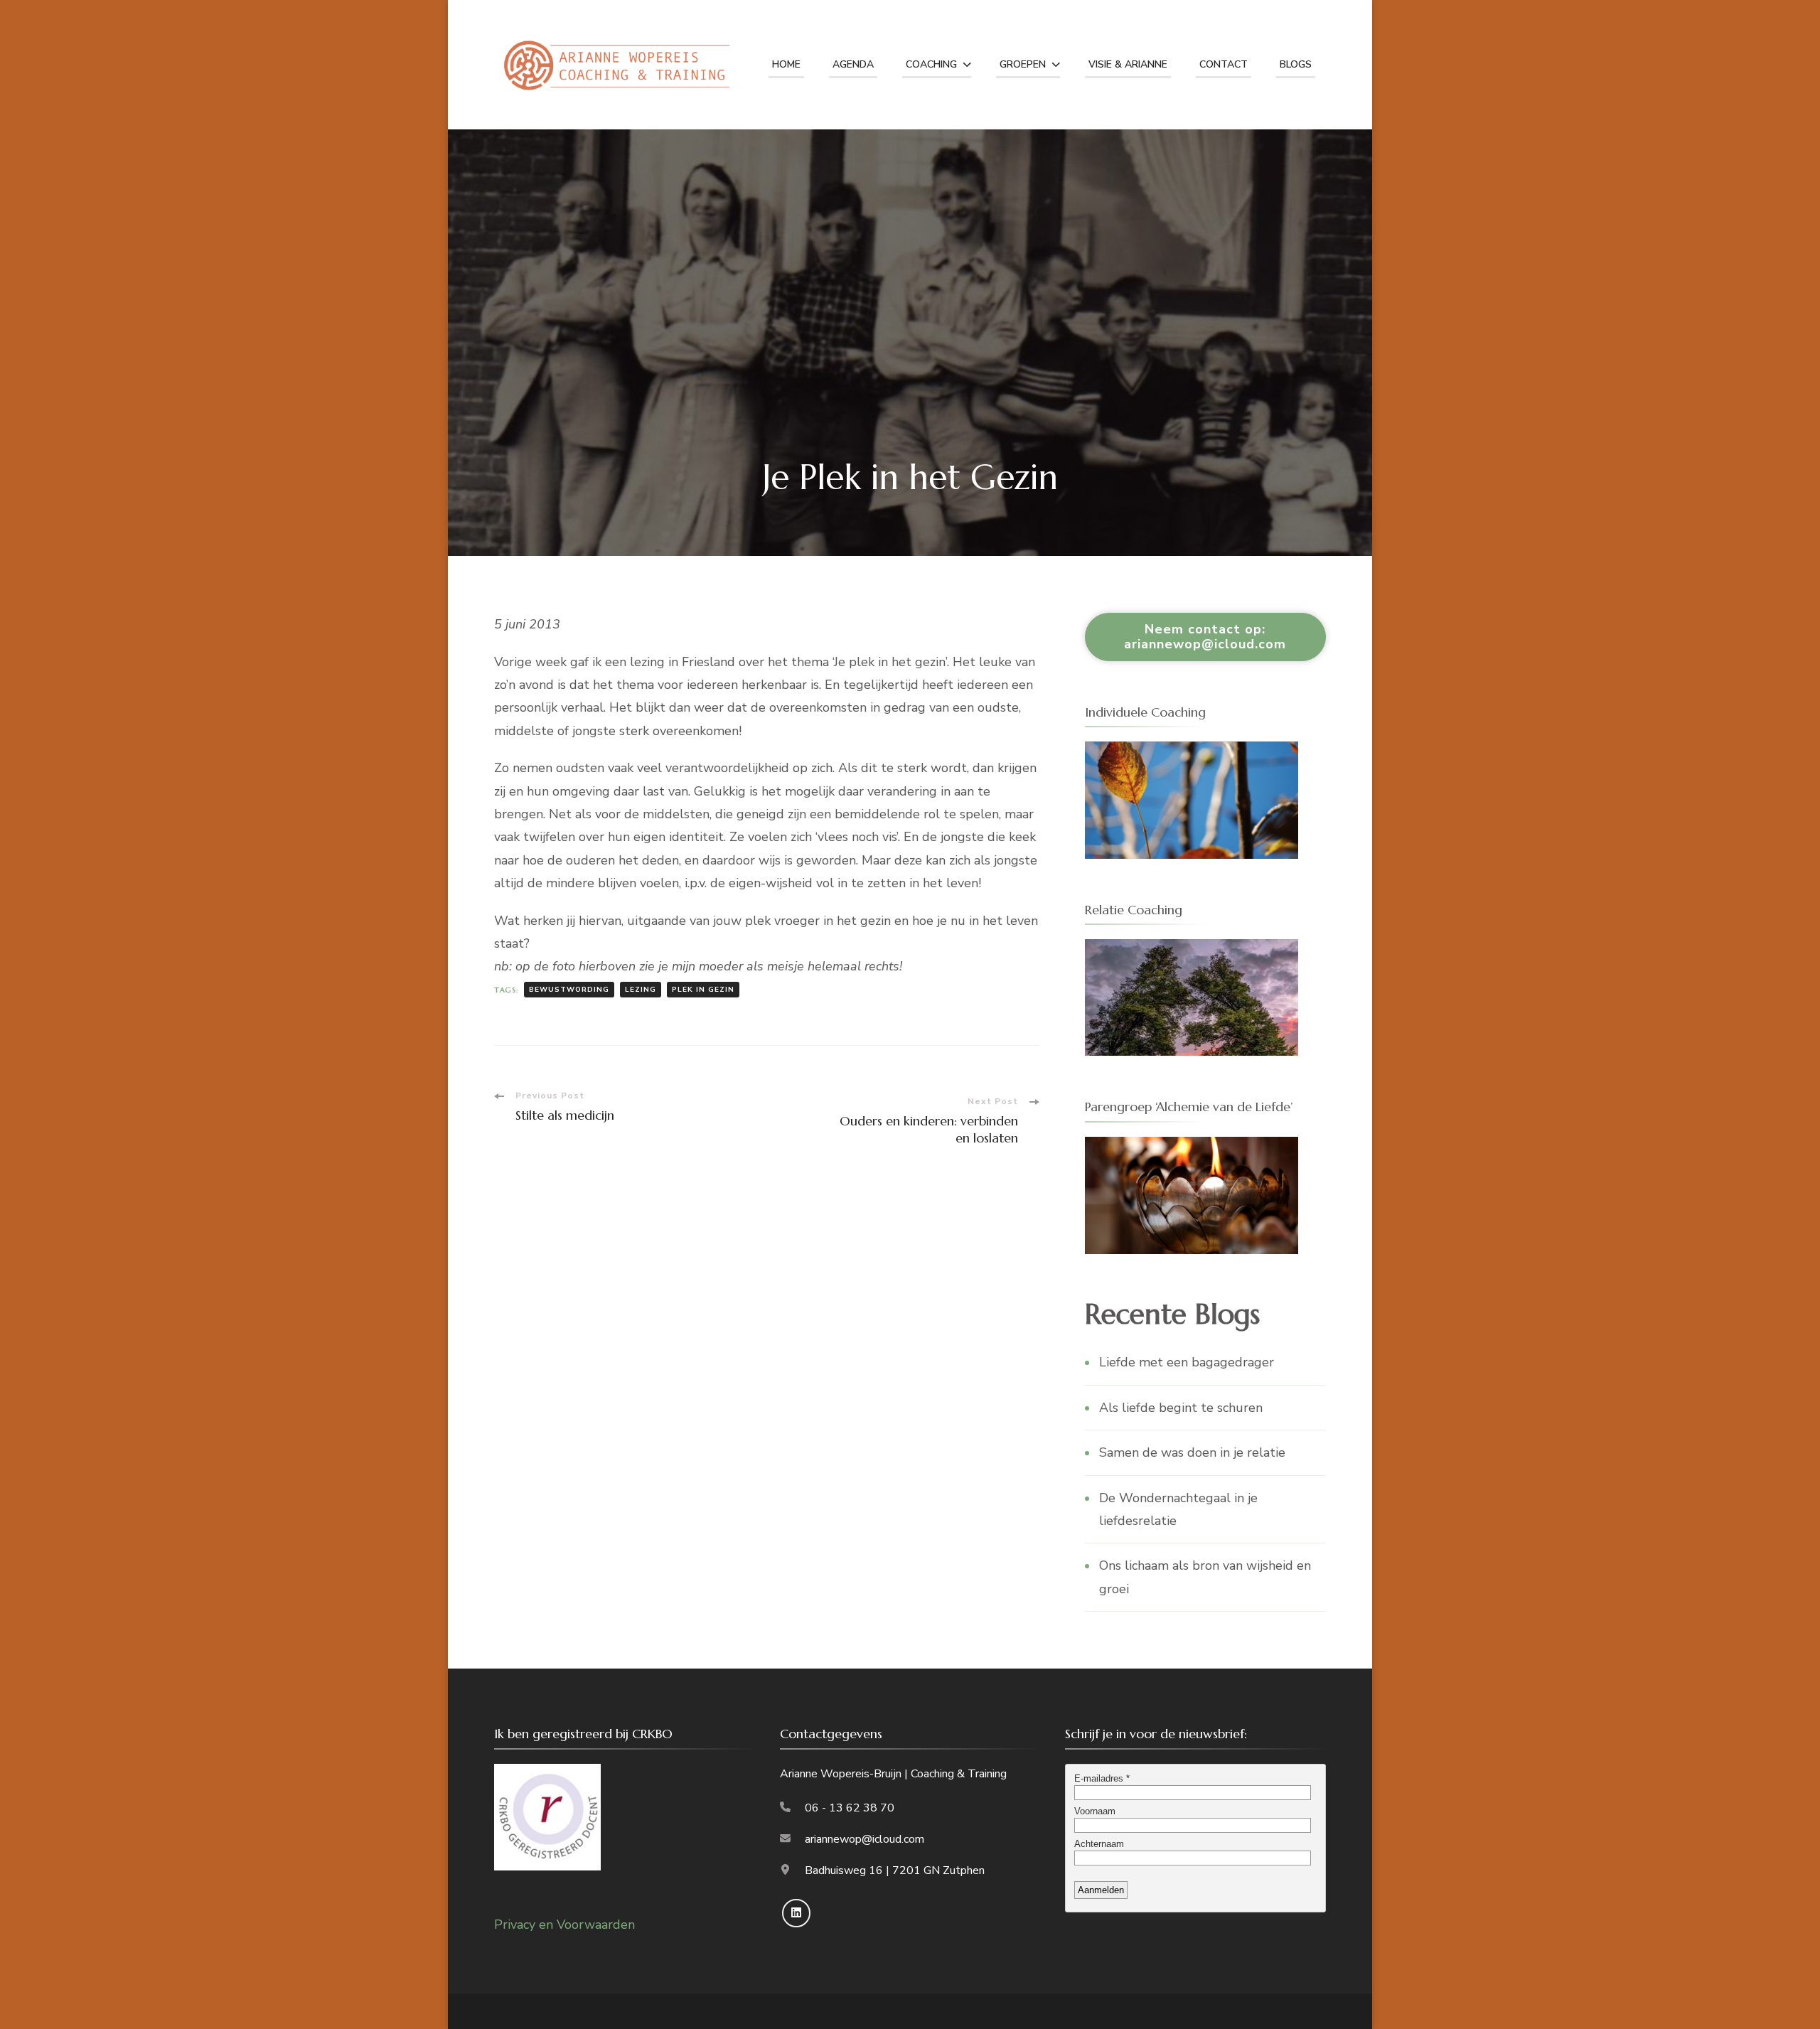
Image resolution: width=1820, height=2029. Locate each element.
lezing (641, 990)
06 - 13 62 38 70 (850, 1808)
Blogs (1296, 64)
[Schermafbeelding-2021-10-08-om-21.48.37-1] (1192, 1148)
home (786, 64)
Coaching (931, 64)
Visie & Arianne (1128, 64)
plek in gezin (703, 990)
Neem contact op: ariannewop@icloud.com (1205, 637)
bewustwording (569, 990)
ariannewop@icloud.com (864, 1839)
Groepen (1023, 64)
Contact (1224, 64)
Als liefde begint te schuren (1181, 1408)
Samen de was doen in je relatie (1192, 1452)
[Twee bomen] (1192, 951)
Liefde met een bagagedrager (1187, 1362)
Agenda (853, 64)
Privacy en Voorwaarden (564, 1924)
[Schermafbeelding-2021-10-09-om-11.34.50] (1192, 753)
